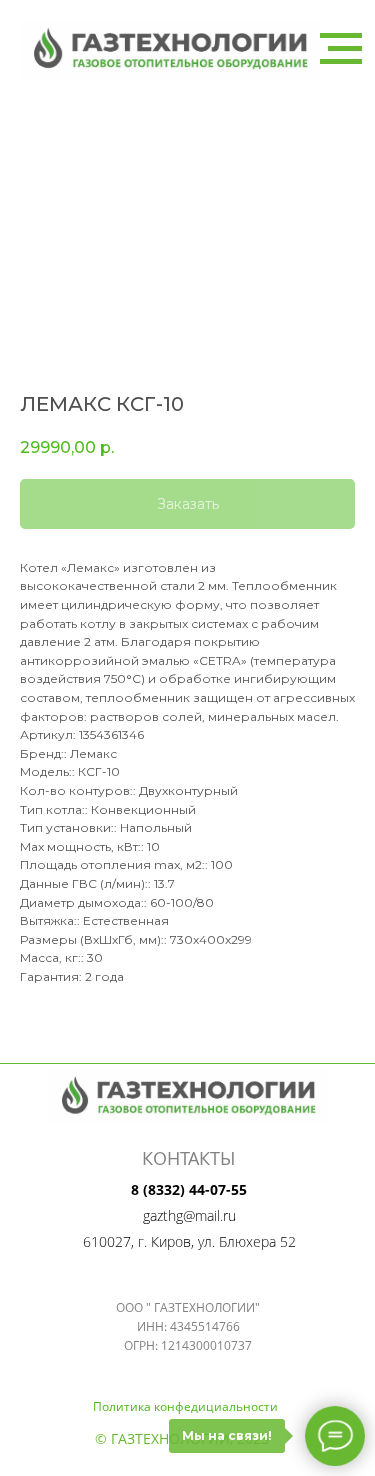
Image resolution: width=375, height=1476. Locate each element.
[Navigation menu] (341, 49)
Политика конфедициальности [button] (185, 1406)
